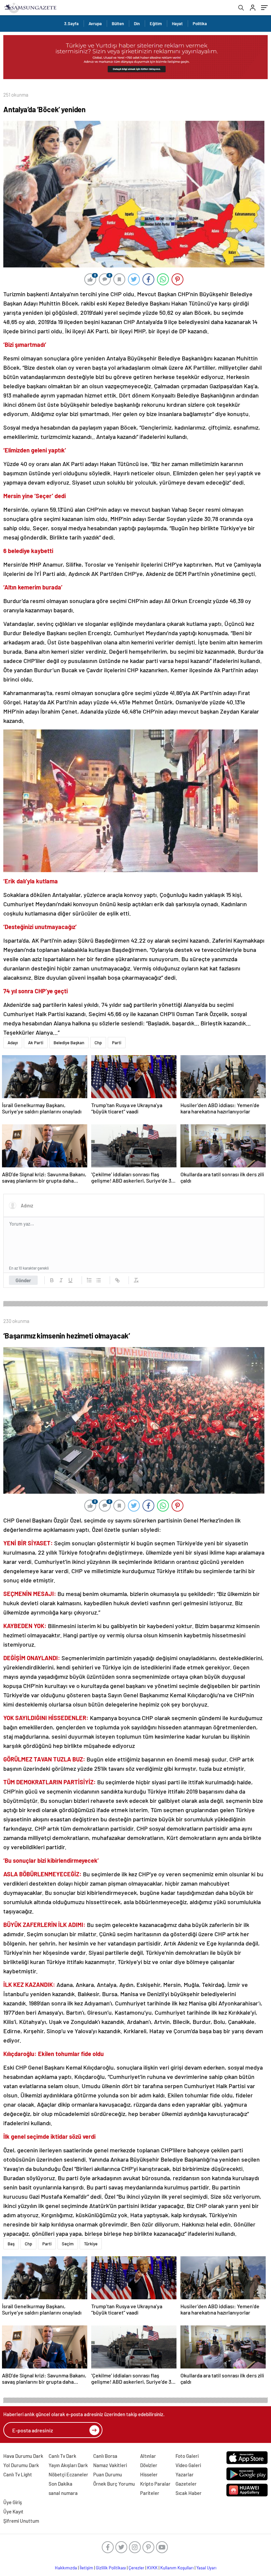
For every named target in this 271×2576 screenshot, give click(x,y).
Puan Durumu (108, 2474)
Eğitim (156, 23)
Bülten (118, 23)
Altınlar (148, 2456)
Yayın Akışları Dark (68, 2465)
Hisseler (149, 2474)
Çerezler (136, 2568)
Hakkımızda (66, 2568)
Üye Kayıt (13, 2511)
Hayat (177, 23)
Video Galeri (188, 2465)
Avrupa (95, 23)
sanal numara (63, 2493)
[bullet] (98, 1280)
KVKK (152, 2568)
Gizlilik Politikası (111, 2568)
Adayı (13, 1043)
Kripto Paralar (155, 2484)
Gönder (23, 1280)
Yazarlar (185, 2474)
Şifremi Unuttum (21, 2521)
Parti (117, 1043)
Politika (200, 23)
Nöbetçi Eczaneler (68, 2474)
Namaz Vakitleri (110, 2465)
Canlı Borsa (105, 2456)
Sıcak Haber (189, 2493)
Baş (11, 2244)
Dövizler (149, 2465)
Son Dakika (60, 2484)
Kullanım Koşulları (177, 2568)
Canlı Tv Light (18, 2474)
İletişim (86, 2568)
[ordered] (89, 1280)
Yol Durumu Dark (21, 2465)
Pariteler (150, 2493)
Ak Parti (36, 1043)
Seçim (68, 2244)
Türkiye (91, 2244)
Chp (98, 1043)
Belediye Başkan (69, 1043)
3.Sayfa (71, 23)
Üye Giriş (13, 2502)
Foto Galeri (187, 2456)
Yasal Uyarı (206, 2568)
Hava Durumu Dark (23, 2456)
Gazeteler (186, 2484)
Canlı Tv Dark (62, 2456)
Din (137, 23)
